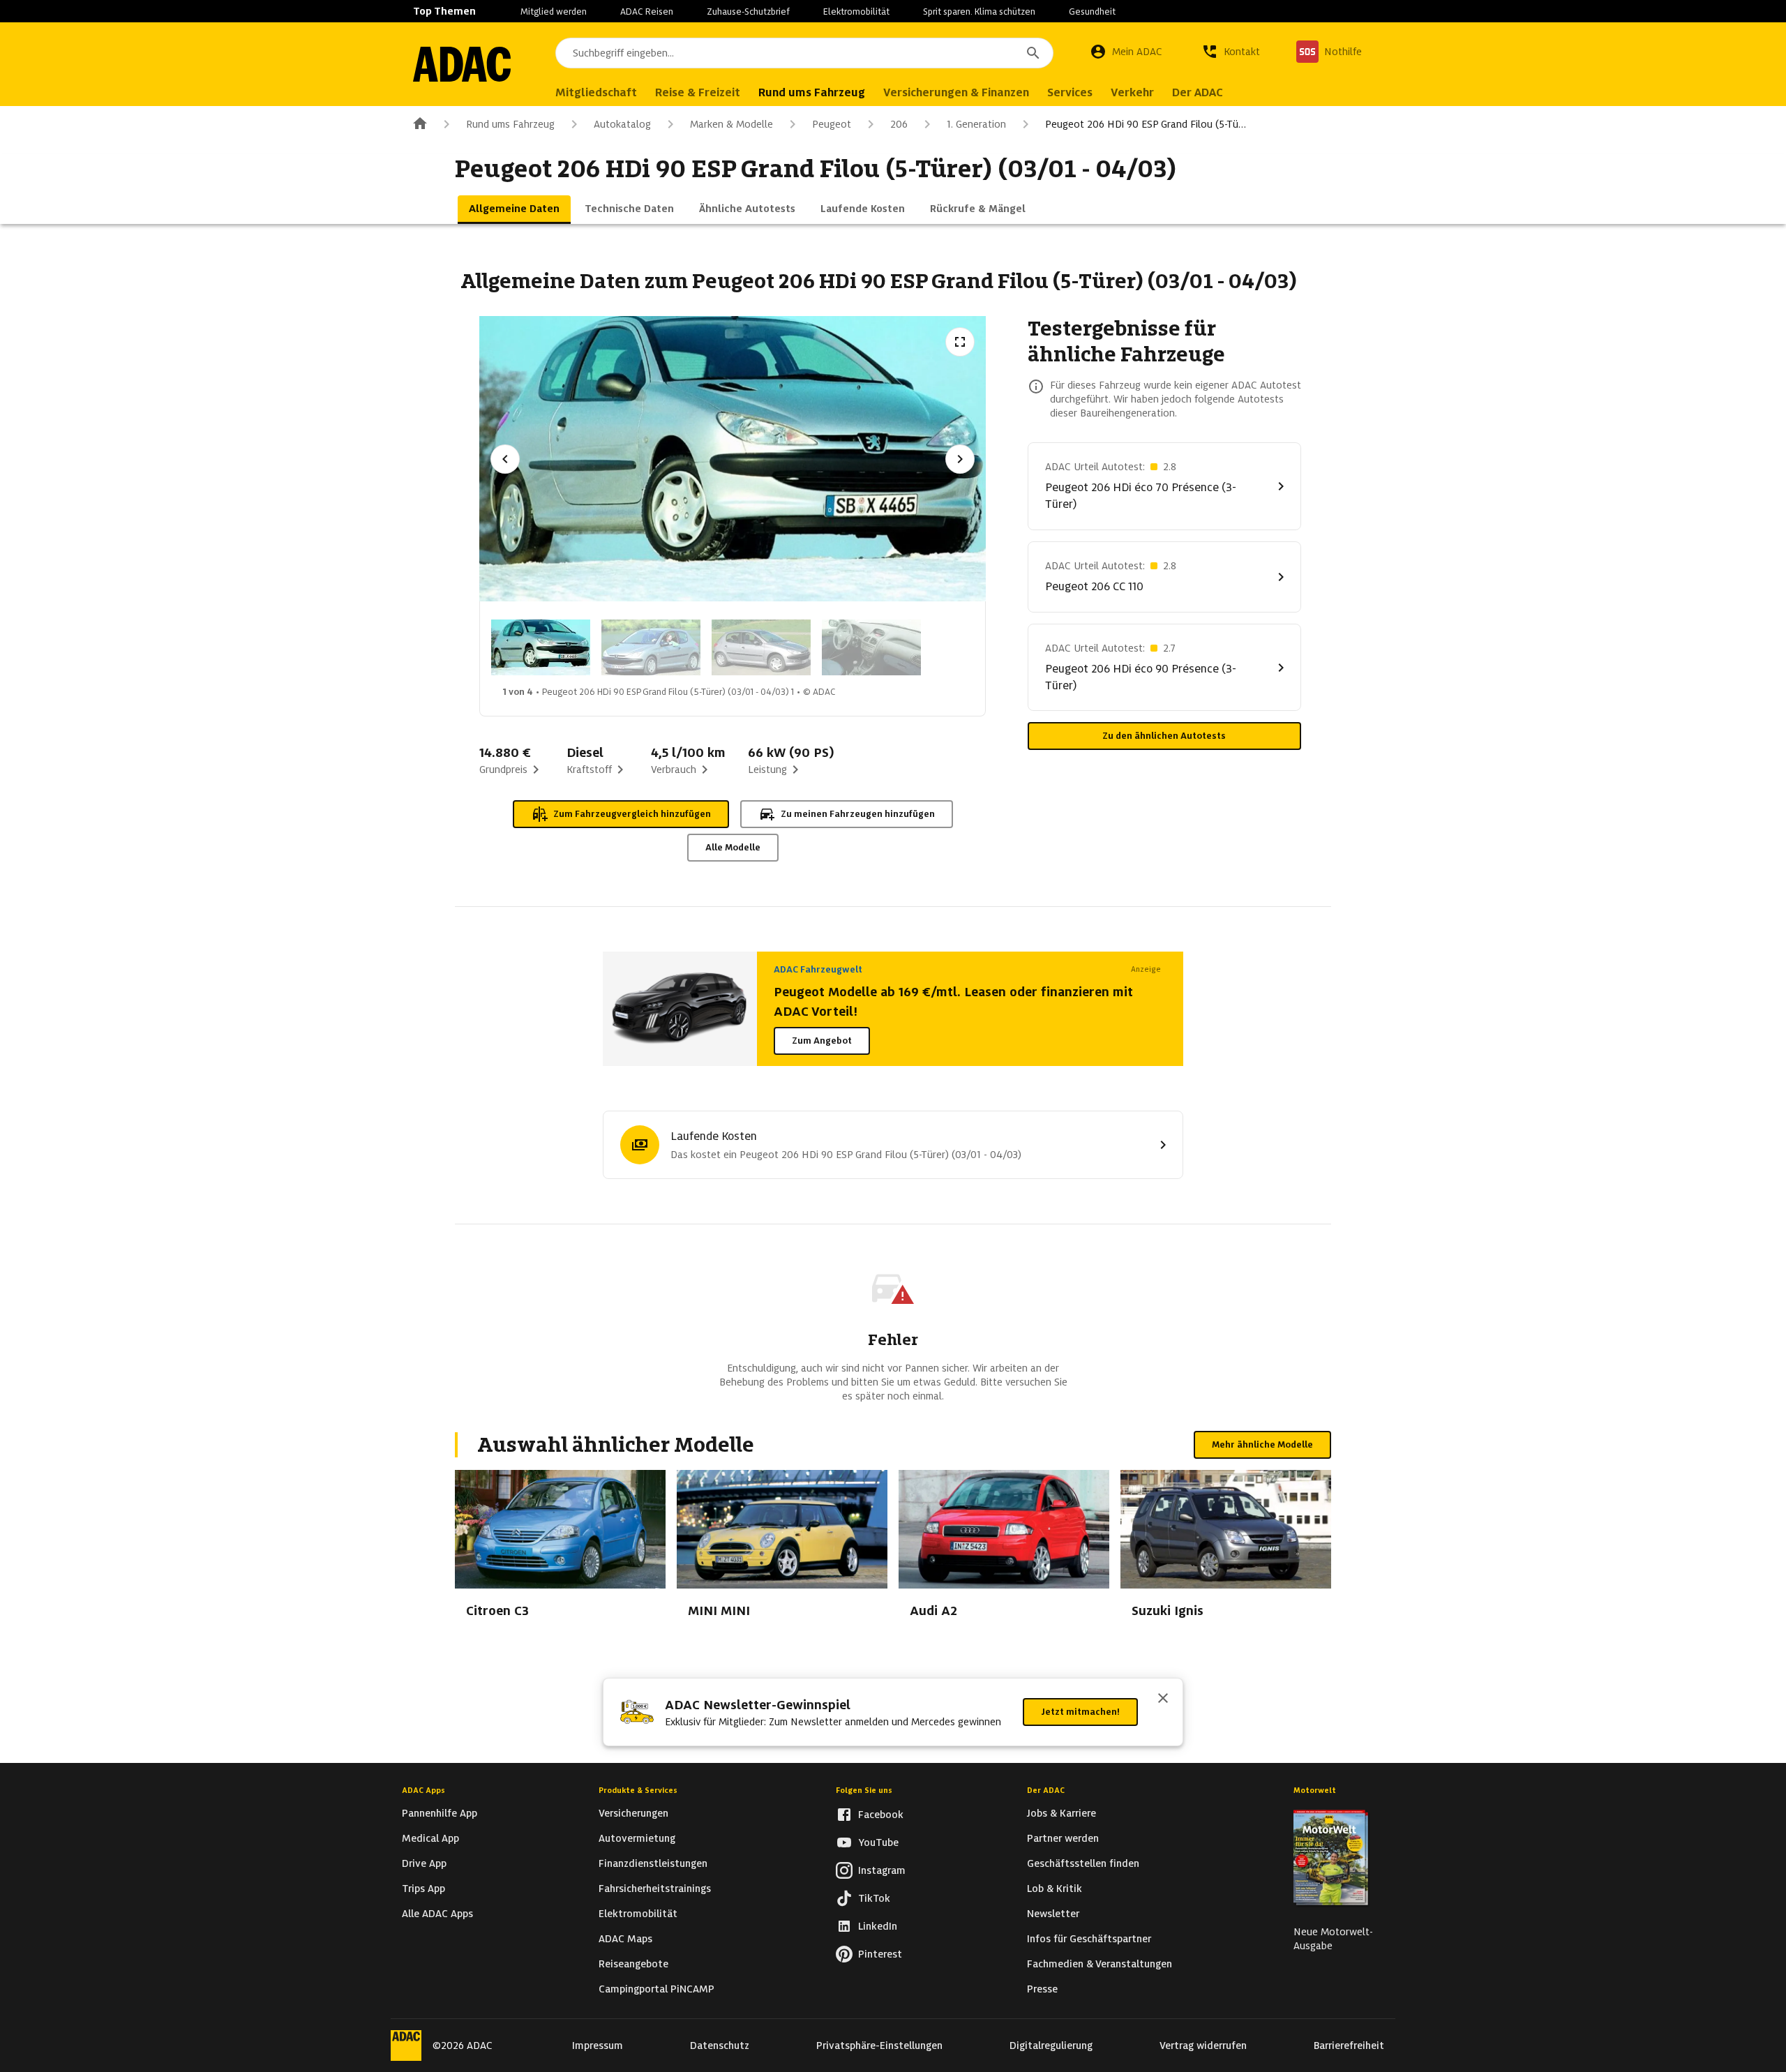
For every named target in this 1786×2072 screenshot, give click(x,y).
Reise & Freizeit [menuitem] (698, 92)
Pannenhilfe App (440, 1813)
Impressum (598, 2045)
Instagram (882, 1870)
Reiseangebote (633, 1964)
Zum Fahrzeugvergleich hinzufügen (632, 814)
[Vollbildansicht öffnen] (960, 342)
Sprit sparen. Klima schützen (979, 12)
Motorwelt (1315, 1790)
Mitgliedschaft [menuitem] (596, 92)
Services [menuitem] (1070, 92)
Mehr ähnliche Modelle (1262, 1444)
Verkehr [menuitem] (1132, 92)
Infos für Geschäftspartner (1089, 1939)
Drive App (424, 1863)
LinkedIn (878, 1926)
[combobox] (804, 53)
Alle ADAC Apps (437, 1914)
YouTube (878, 1842)
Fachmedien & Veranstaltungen (1100, 1964)
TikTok (874, 1898)
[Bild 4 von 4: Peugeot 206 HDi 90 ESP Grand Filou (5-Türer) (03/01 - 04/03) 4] (871, 647)
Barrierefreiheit (1349, 2045)
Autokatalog (622, 124)
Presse (1042, 1989)
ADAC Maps (625, 1939)
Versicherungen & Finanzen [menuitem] (956, 92)
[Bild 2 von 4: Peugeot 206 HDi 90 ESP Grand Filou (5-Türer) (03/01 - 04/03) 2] (651, 647)
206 (899, 124)
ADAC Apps (423, 1790)
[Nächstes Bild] (960, 459)
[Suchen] (1033, 53)
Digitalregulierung (1051, 2045)
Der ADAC (1046, 1790)
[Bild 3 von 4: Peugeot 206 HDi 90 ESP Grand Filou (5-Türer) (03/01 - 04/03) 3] (761, 647)
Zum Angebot (822, 1041)
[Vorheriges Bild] (505, 459)
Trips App (423, 1889)
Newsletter (1053, 1914)
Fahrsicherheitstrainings (655, 1889)
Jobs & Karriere (1061, 1813)
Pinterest (880, 1954)
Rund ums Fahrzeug (510, 124)
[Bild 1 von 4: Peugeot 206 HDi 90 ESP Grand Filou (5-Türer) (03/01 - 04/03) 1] (541, 647)
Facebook (881, 1815)
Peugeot (832, 124)
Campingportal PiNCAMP (656, 1989)
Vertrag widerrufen (1203, 2045)
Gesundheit (1092, 12)
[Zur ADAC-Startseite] (462, 64)
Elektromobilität (856, 12)
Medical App (430, 1838)
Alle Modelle (733, 847)
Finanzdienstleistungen (653, 1863)
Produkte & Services (638, 1790)
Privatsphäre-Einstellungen (879, 2045)
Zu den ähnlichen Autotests (1164, 736)
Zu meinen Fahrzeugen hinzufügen (858, 814)
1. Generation (976, 124)
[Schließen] (1163, 1699)
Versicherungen (633, 1813)
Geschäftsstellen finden (1083, 1863)
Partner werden (1063, 1838)
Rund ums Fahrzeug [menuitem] (812, 92)
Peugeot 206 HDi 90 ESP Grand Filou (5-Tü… (1146, 124)
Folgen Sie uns (864, 1790)
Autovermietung (637, 1838)
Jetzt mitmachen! (1080, 1712)
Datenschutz (720, 2045)
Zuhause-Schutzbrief (748, 12)
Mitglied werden (554, 12)
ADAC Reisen (647, 12)
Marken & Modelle (731, 124)
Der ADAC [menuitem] (1198, 92)
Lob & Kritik (1055, 1889)
